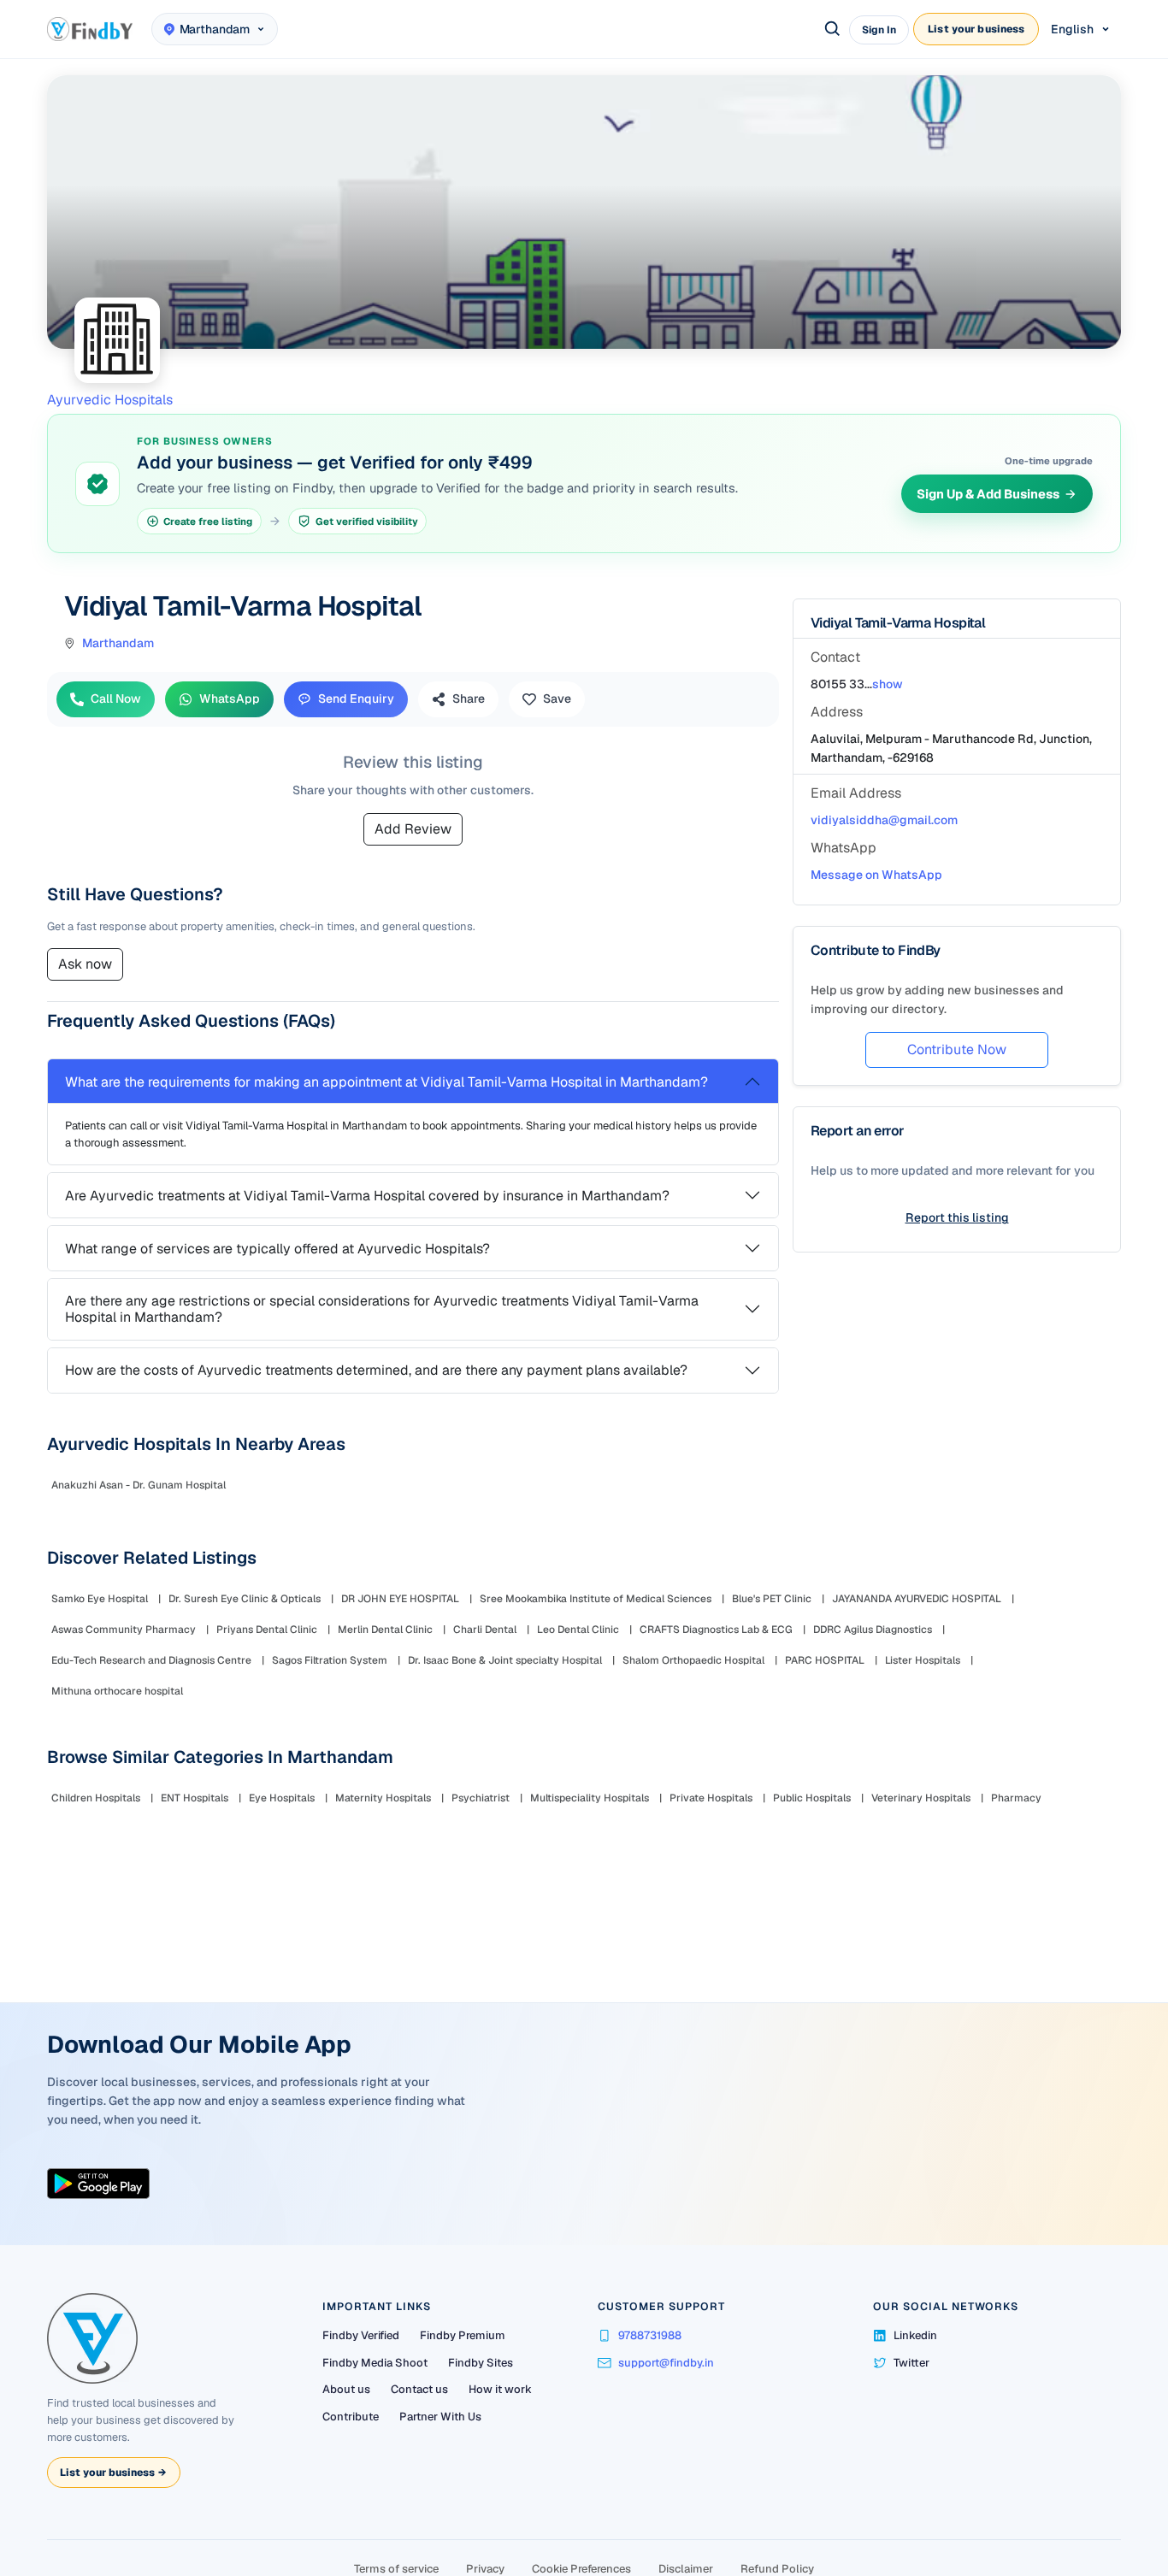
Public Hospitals (812, 1798)
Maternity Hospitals (383, 1798)
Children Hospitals (96, 1798)
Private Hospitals (711, 1798)
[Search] (833, 29)
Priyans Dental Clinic (267, 1630)
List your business (976, 29)
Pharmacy (1016, 1798)
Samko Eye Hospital (100, 1599)
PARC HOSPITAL (825, 1660)
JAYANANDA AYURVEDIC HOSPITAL (917, 1599)
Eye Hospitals (282, 1798)
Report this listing (957, 1217)
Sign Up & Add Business (988, 494)
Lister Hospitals (923, 1660)
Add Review (413, 829)
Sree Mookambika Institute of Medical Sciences (596, 1599)
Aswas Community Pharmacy (124, 1630)
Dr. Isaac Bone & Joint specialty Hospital (505, 1660)
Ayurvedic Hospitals (110, 400)
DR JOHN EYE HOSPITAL (400, 1599)
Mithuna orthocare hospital (117, 1691)
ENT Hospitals (195, 1798)
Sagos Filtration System (330, 1660)
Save (557, 699)
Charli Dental (485, 1630)
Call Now (116, 699)
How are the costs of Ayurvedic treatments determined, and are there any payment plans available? (376, 1370)
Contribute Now (957, 1049)
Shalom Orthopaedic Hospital (693, 1660)
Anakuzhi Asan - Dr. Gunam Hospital (139, 1485)
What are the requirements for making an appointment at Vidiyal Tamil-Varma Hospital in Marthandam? (386, 1082)
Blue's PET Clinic (772, 1599)
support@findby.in (666, 2363)
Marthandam (118, 643)
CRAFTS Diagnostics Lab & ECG (716, 1630)
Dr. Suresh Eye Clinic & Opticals (245, 1599)
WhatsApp (230, 699)
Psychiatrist (481, 1798)
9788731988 (650, 2335)
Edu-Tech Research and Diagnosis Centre (151, 1660)
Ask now (85, 964)
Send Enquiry (356, 699)
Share (469, 699)
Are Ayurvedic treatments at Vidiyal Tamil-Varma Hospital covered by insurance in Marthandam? (367, 1196)
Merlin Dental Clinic (385, 1630)
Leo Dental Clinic (578, 1630)
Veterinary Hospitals (921, 1798)
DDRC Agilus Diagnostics (873, 1630)
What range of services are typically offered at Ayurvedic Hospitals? (277, 1249)
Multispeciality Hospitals (590, 1798)
